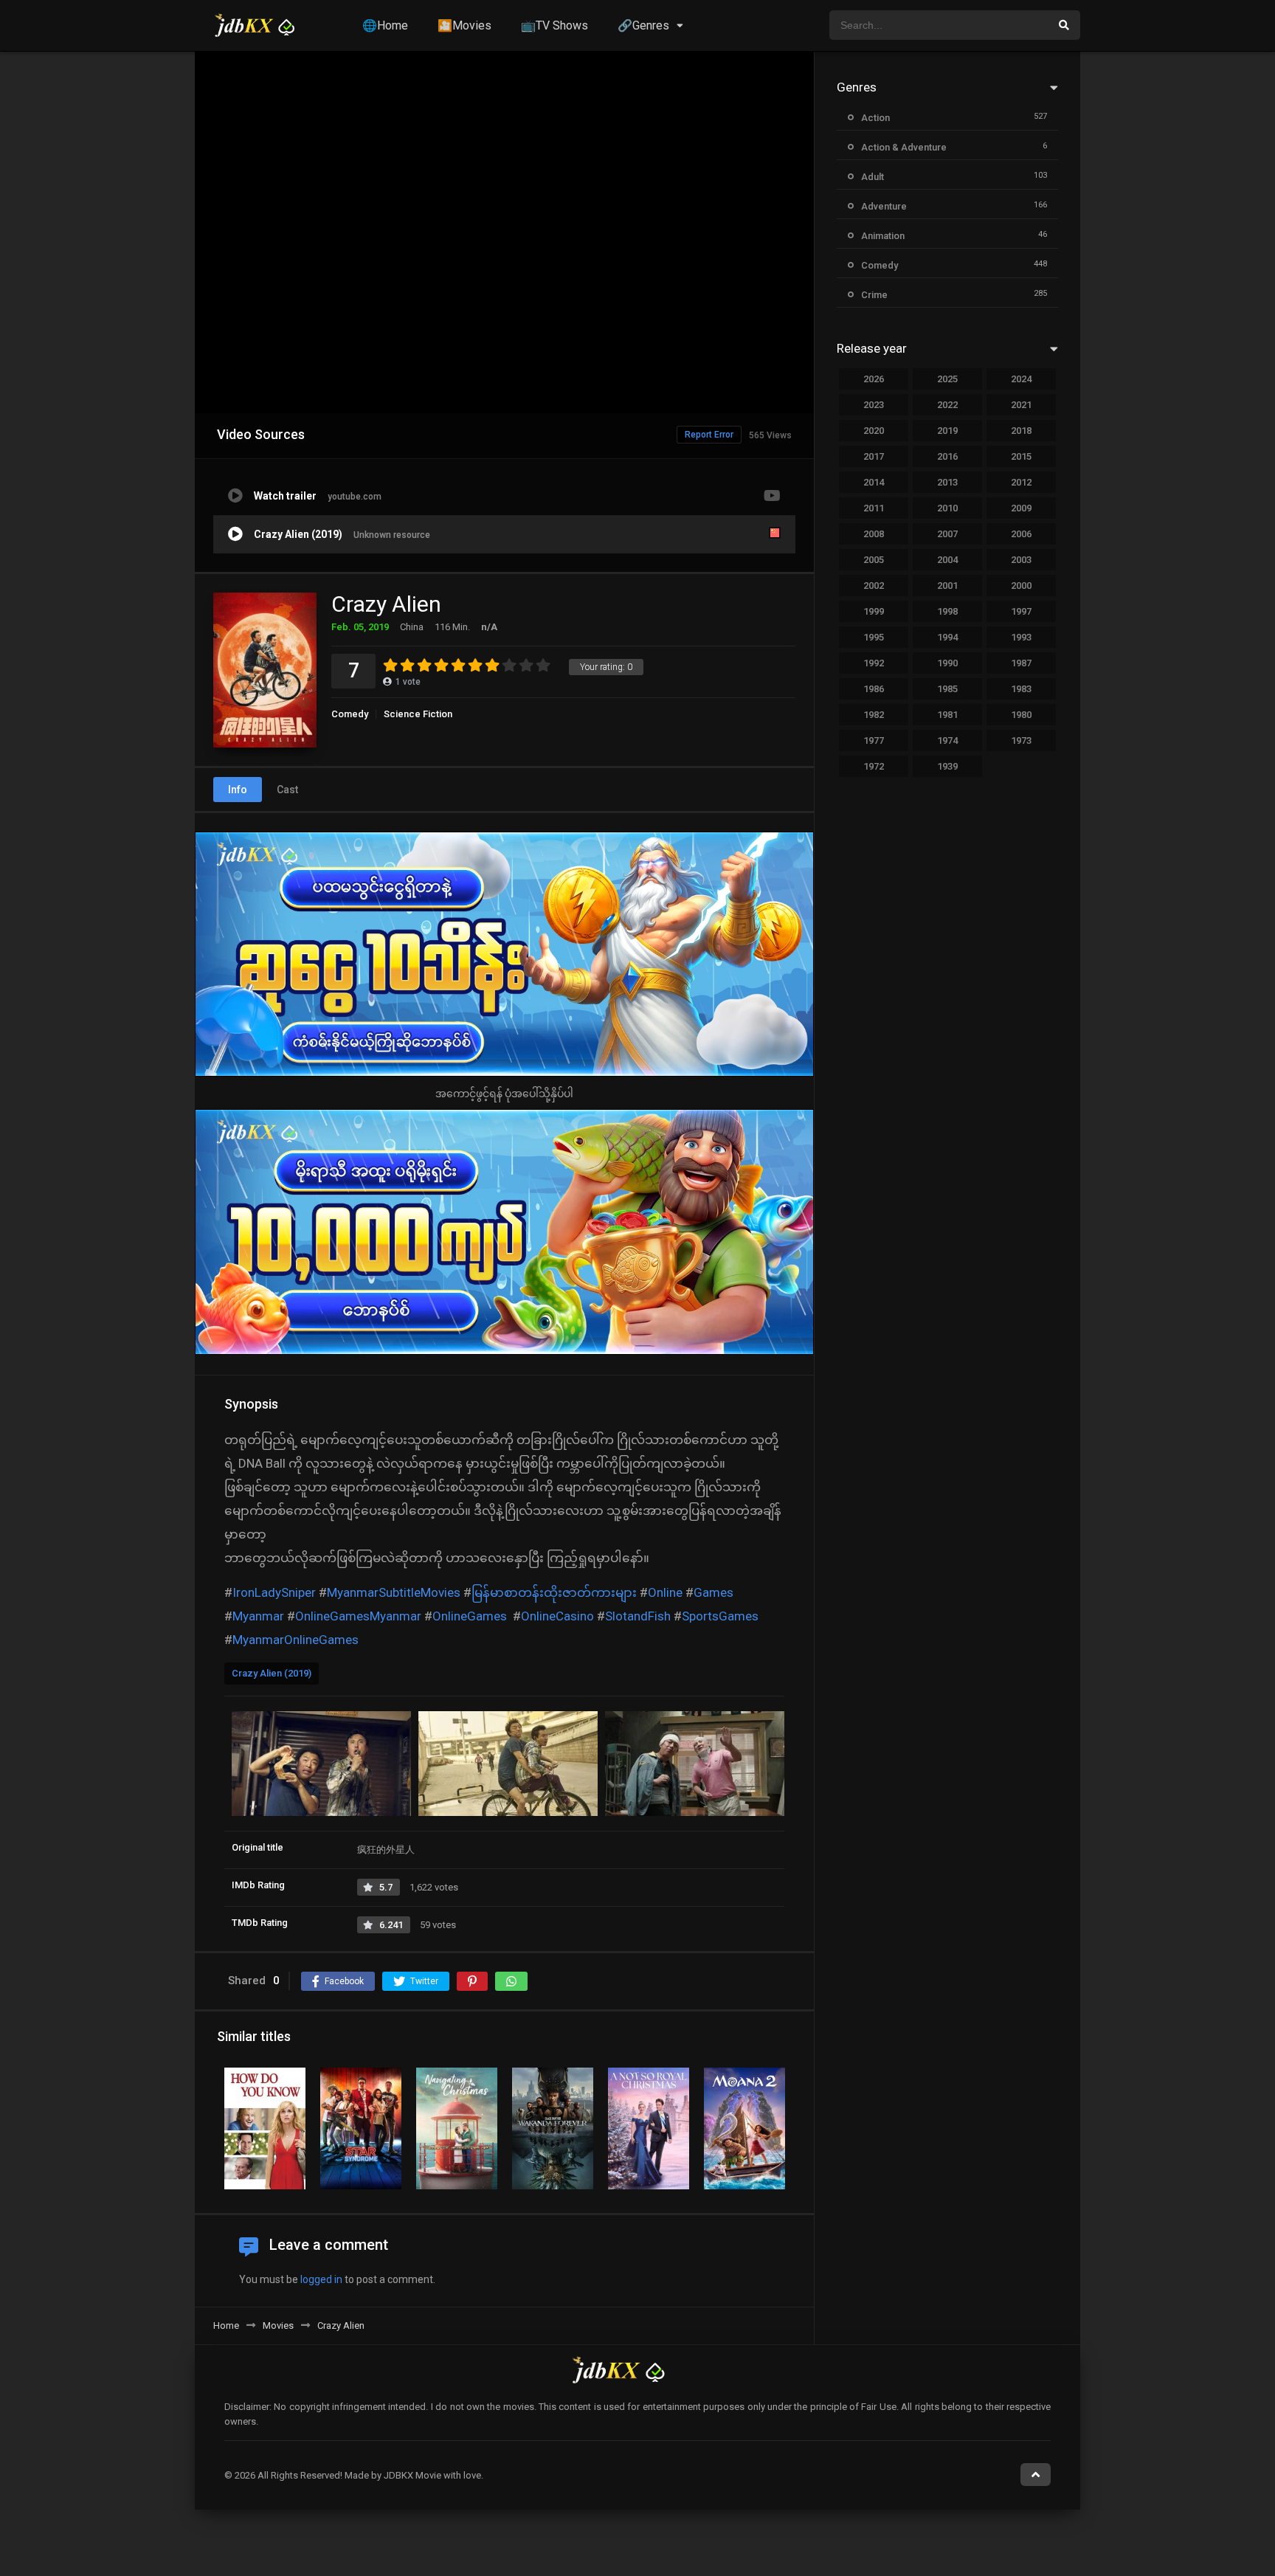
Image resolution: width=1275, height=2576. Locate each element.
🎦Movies (464, 25)
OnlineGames (470, 1616)
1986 (874, 689)
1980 (1021, 715)
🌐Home (385, 25)
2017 (874, 456)
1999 (874, 611)
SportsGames (720, 1616)
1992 (874, 663)
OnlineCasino (557, 1616)
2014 (874, 482)
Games (713, 1592)
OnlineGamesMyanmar (358, 1616)
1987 (1021, 663)
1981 (947, 715)
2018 (1021, 431)
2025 (947, 379)
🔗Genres (643, 25)
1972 (874, 766)
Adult (873, 177)
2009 (1021, 508)
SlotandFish (638, 1616)
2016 (947, 456)
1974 (947, 740)
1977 (874, 740)
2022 (947, 405)
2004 (947, 560)
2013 (947, 482)
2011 (874, 508)
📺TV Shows (554, 25)
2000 (1021, 586)
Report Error (709, 435)
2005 (874, 560)
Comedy (350, 714)
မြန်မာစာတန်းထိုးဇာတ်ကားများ (554, 1592)
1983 (1021, 689)
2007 (947, 534)
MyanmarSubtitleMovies (394, 1592)
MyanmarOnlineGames (296, 1640)
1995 (874, 637)
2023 (874, 405)
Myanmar (258, 1616)
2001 (947, 586)
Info (238, 790)
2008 (874, 534)
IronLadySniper (274, 1592)
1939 (947, 766)
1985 (947, 689)
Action (875, 118)
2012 (1021, 482)
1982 (874, 715)
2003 (1021, 560)
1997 (1021, 611)
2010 (947, 508)
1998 (947, 611)
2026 (874, 379)
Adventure (884, 206)
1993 (1021, 637)
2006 (1021, 534)
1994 (947, 637)
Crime (874, 295)
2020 (874, 431)
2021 (1021, 405)
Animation (883, 236)
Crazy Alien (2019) (272, 1673)
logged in (321, 2279)
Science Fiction (418, 714)
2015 (1021, 456)
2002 (874, 586)
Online (665, 1592)
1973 (1021, 740)
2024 (1021, 379)
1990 (947, 663)
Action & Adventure (904, 147)
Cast (287, 790)
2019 (947, 431)
